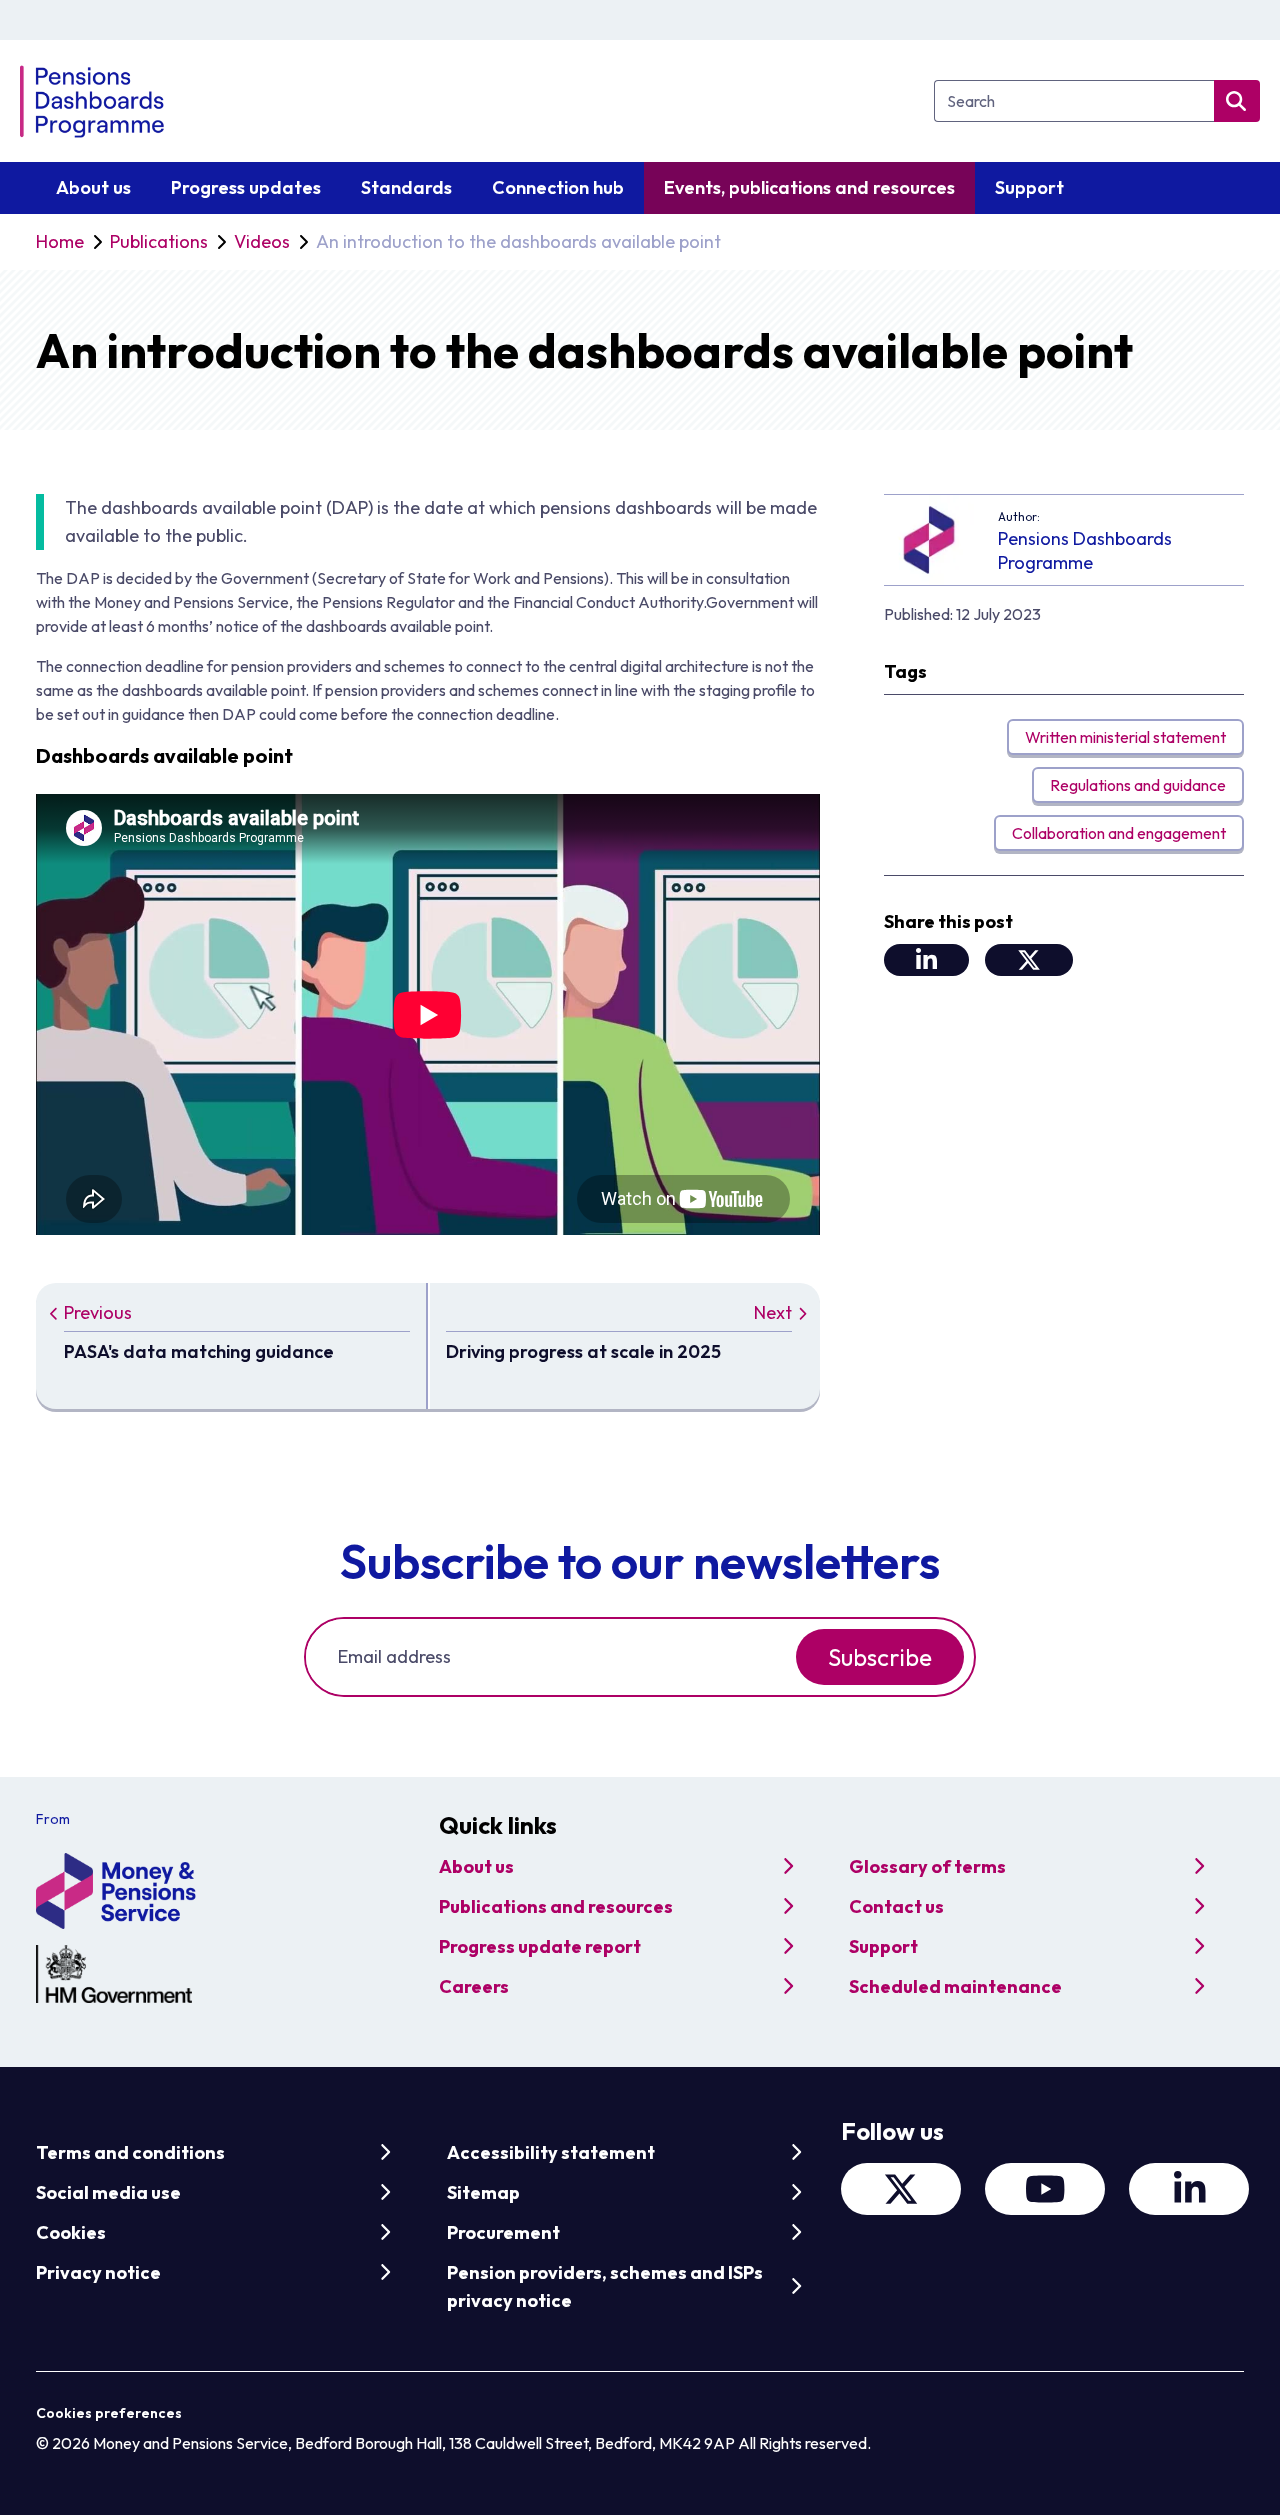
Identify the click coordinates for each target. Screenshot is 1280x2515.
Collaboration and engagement (1119, 833)
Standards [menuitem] (406, 187)
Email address (394, 1656)
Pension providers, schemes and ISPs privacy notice (605, 2286)
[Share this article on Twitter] (1029, 960)
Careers (474, 1986)
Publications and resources (556, 1906)
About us (476, 1866)
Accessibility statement (551, 2152)
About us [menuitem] (93, 187)
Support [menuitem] (1029, 187)
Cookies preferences (109, 2413)
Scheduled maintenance (955, 1986)
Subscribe (880, 1657)
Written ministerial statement (1125, 737)
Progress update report (540, 1946)
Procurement (503, 2232)
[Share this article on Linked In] (926, 960)
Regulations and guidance (1138, 785)
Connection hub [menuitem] (558, 187)
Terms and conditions (130, 2152)
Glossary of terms (927, 1866)
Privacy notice (98, 2272)
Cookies (71, 2232)
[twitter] (901, 2189)
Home (60, 241)
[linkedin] (1189, 2189)
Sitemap (483, 2192)
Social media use (108, 2192)
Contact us (896, 1906)
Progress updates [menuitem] (246, 187)
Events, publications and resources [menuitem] (809, 187)
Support (883, 1946)
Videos (262, 241)
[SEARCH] (1237, 101)
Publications (159, 241)
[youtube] (1045, 2189)
